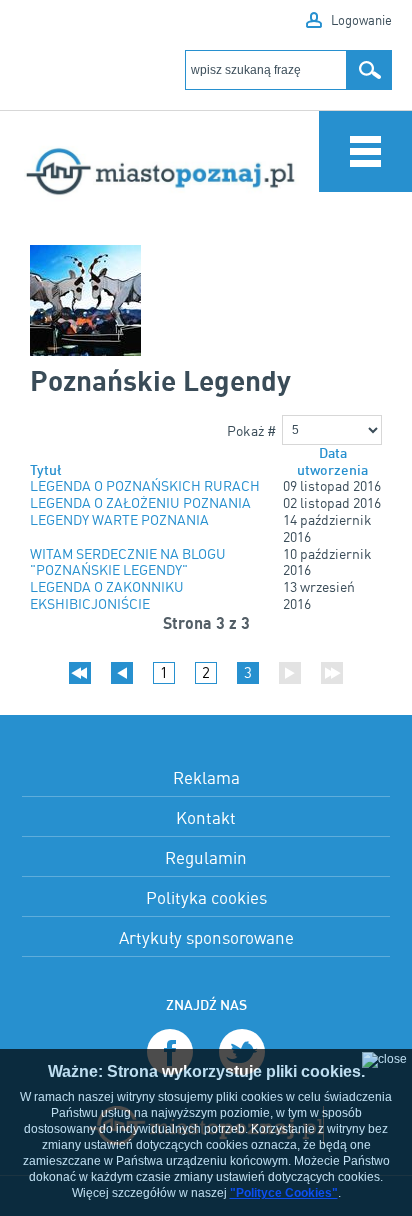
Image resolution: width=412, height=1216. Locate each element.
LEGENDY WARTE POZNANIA (119, 520)
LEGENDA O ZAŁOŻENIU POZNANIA (140, 503)
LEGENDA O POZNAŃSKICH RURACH (145, 486)
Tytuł (46, 470)
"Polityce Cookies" (284, 1193)
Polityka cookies (206, 897)
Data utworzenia (332, 462)
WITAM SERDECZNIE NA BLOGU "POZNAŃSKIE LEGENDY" (128, 562)
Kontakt (206, 817)
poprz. (122, 673)
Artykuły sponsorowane (206, 937)
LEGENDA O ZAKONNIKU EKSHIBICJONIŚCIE (107, 595)
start (80, 673)
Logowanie (361, 20)
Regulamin (206, 857)
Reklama (206, 777)
